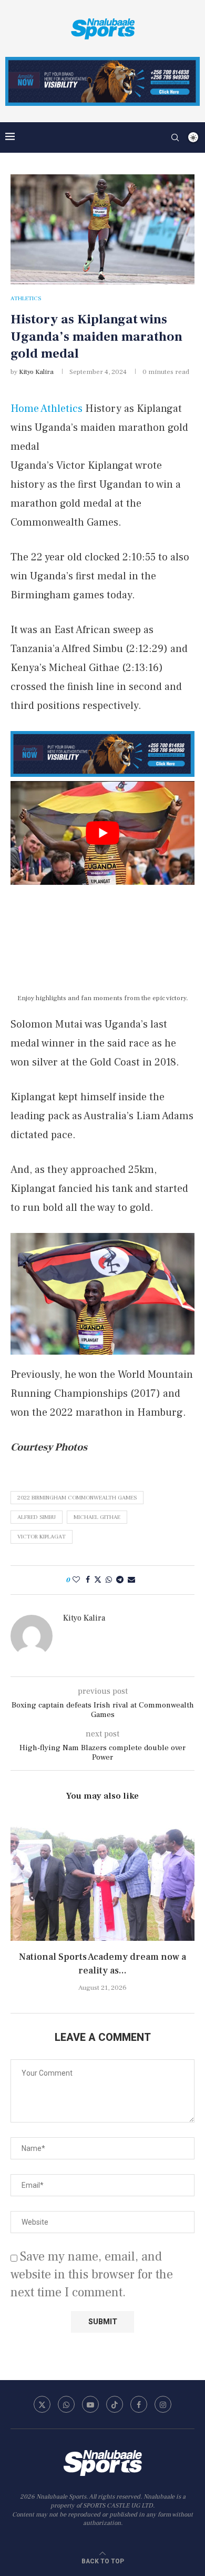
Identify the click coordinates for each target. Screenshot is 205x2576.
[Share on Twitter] (98, 1580)
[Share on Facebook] (88, 1580)
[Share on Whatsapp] (109, 1580)
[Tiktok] (115, 2404)
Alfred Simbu (37, 1517)
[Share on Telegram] (120, 1580)
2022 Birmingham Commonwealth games (77, 1498)
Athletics (61, 409)
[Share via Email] (131, 1580)
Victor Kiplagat (42, 1537)
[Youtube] (90, 2404)
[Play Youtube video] (102, 833)
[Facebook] (139, 2404)
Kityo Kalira (36, 372)
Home (25, 409)
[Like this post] (76, 1580)
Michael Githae (97, 1517)
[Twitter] (42, 2404)
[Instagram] (163, 2404)
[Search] (175, 137)
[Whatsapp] (66, 2404)
